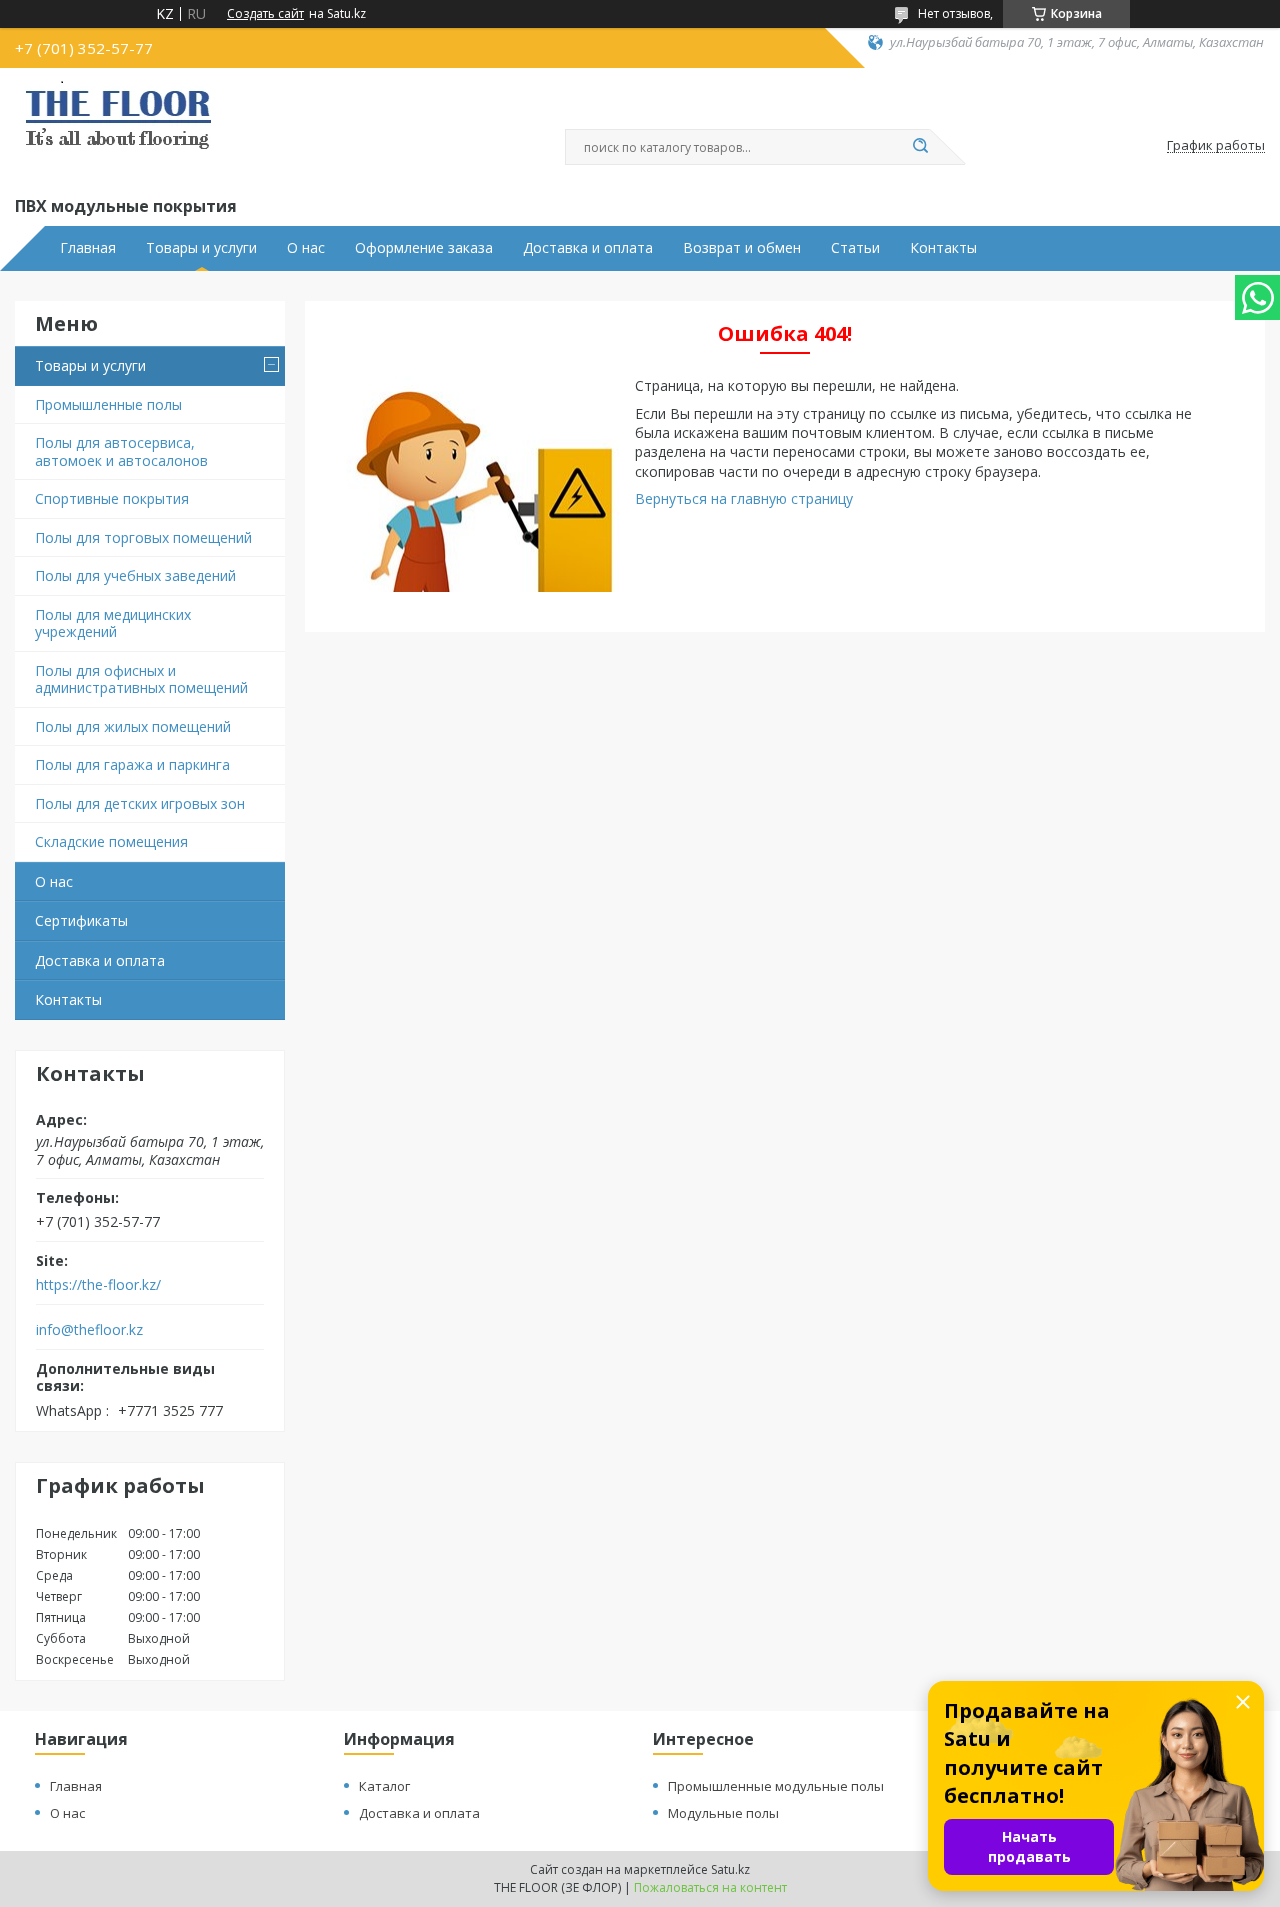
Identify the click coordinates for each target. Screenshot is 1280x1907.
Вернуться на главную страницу (744, 498)
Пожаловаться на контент (710, 1887)
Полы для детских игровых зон (140, 803)
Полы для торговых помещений (143, 537)
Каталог (384, 1786)
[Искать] (920, 147)
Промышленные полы (108, 404)
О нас (306, 248)
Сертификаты (81, 920)
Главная (88, 248)
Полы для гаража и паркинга (132, 764)
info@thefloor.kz (89, 1330)
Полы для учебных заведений (135, 575)
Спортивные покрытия (112, 498)
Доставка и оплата (588, 248)
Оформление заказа (424, 248)
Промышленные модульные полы (776, 1786)
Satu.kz (730, 1869)
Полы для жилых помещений (133, 726)
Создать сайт (265, 14)
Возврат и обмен (742, 248)
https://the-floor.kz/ (98, 1285)
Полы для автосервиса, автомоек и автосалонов (121, 451)
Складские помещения (111, 841)
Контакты (943, 248)
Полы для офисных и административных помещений (141, 679)
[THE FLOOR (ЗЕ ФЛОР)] (118, 128)
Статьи (855, 248)
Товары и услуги (201, 248)
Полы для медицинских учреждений (113, 623)
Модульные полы (723, 1813)
